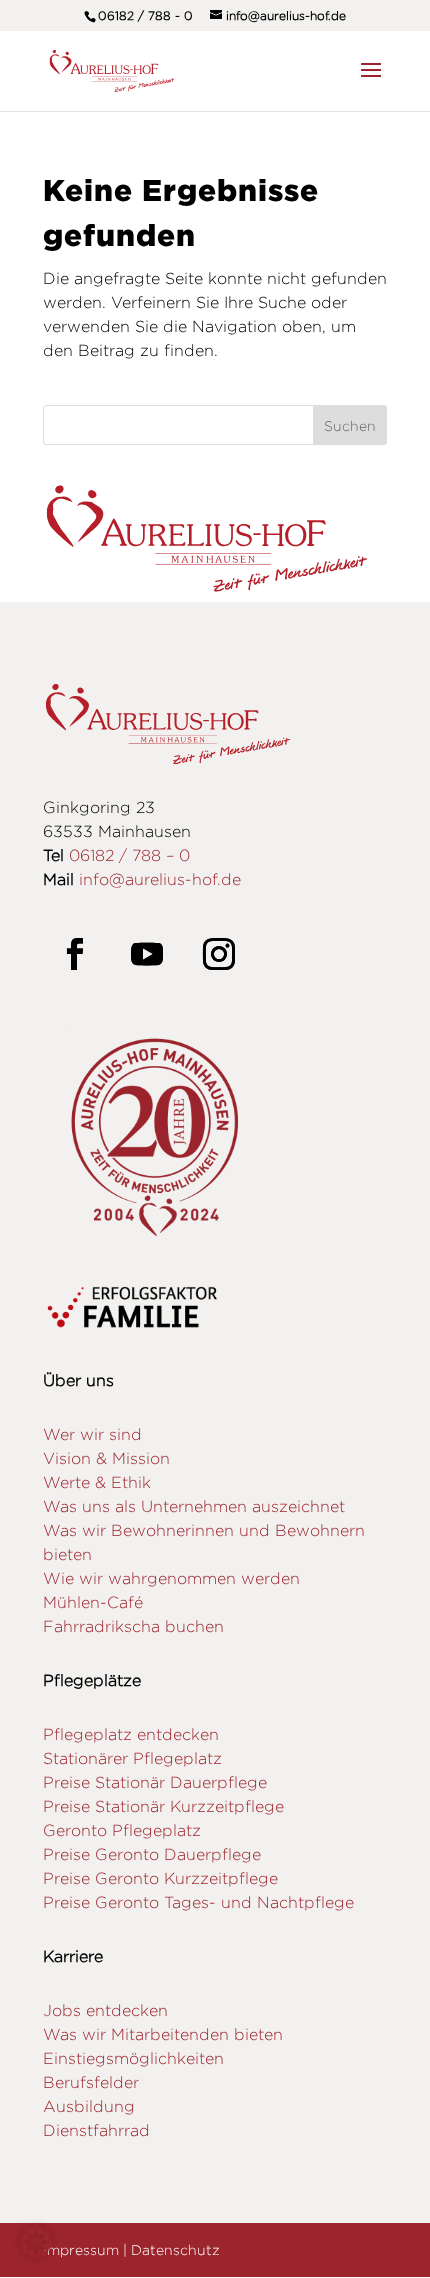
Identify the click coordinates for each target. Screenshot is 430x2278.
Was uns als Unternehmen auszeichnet (194, 1506)
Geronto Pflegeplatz (122, 1830)
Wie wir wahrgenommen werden (171, 1578)
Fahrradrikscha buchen (133, 1626)
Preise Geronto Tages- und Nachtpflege (198, 1902)
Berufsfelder (91, 2082)
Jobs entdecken (105, 2010)
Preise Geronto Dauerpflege (152, 1854)
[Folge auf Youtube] (147, 954)
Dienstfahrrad (96, 2130)
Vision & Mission (106, 1458)
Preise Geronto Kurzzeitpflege (160, 1878)
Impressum (81, 2249)
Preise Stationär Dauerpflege (155, 1782)
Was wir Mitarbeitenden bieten (163, 2034)
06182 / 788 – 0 (129, 855)
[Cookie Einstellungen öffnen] (36, 2252)
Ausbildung (89, 2106)
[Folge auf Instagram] (219, 954)
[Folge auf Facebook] (75, 954)
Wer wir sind (92, 1434)
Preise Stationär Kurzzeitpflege (163, 1806)
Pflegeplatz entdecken (131, 1734)
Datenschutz (175, 2249)
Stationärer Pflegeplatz (132, 1758)
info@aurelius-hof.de (160, 879)
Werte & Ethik (97, 1482)
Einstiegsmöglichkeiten (133, 2058)
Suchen (350, 425)
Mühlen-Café (93, 1602)
